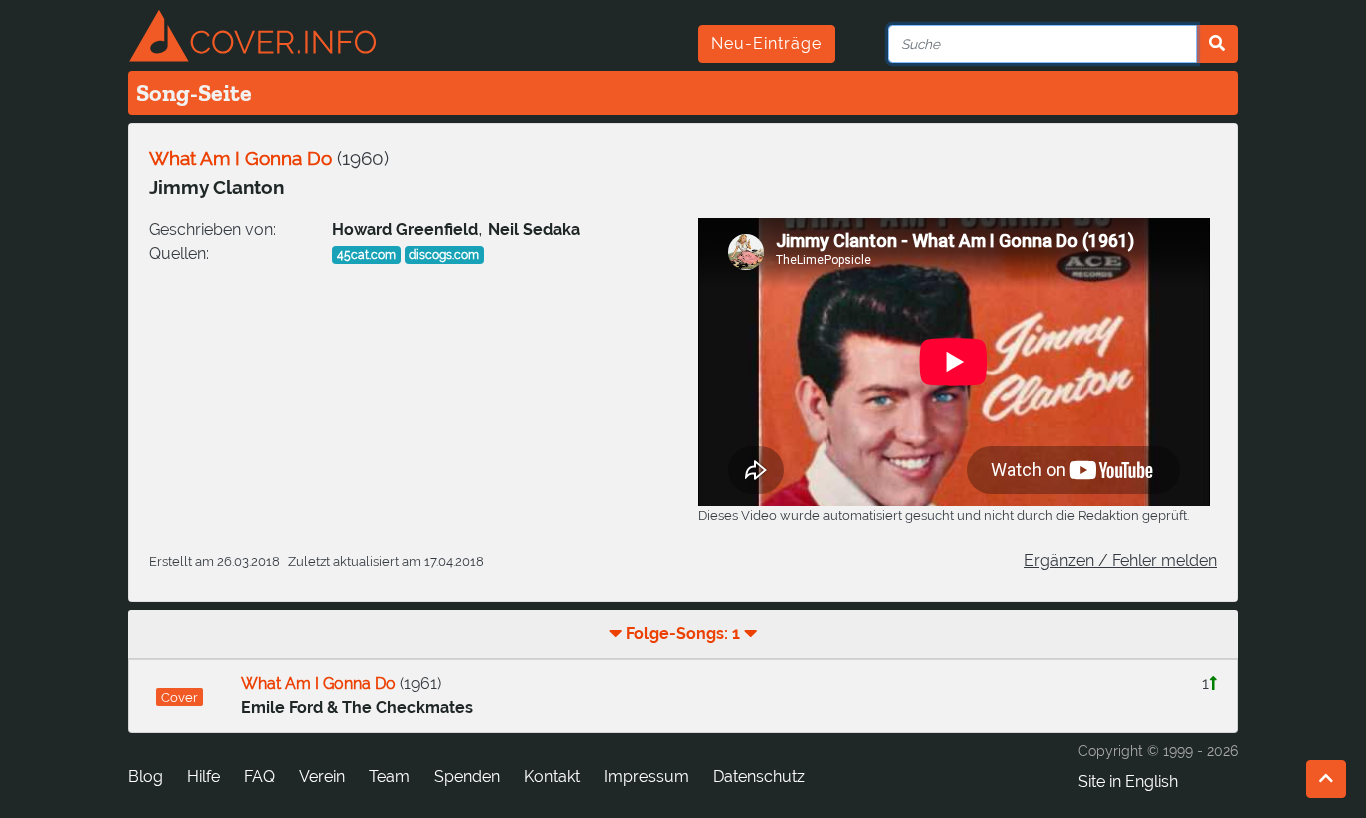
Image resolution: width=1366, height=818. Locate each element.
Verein (322, 776)
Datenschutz (759, 776)
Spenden (467, 776)
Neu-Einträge (766, 43)
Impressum (646, 776)
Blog (145, 776)
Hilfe (203, 776)
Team (389, 776)
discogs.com (444, 255)
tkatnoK (552, 776)
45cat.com (366, 255)
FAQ (259, 776)
